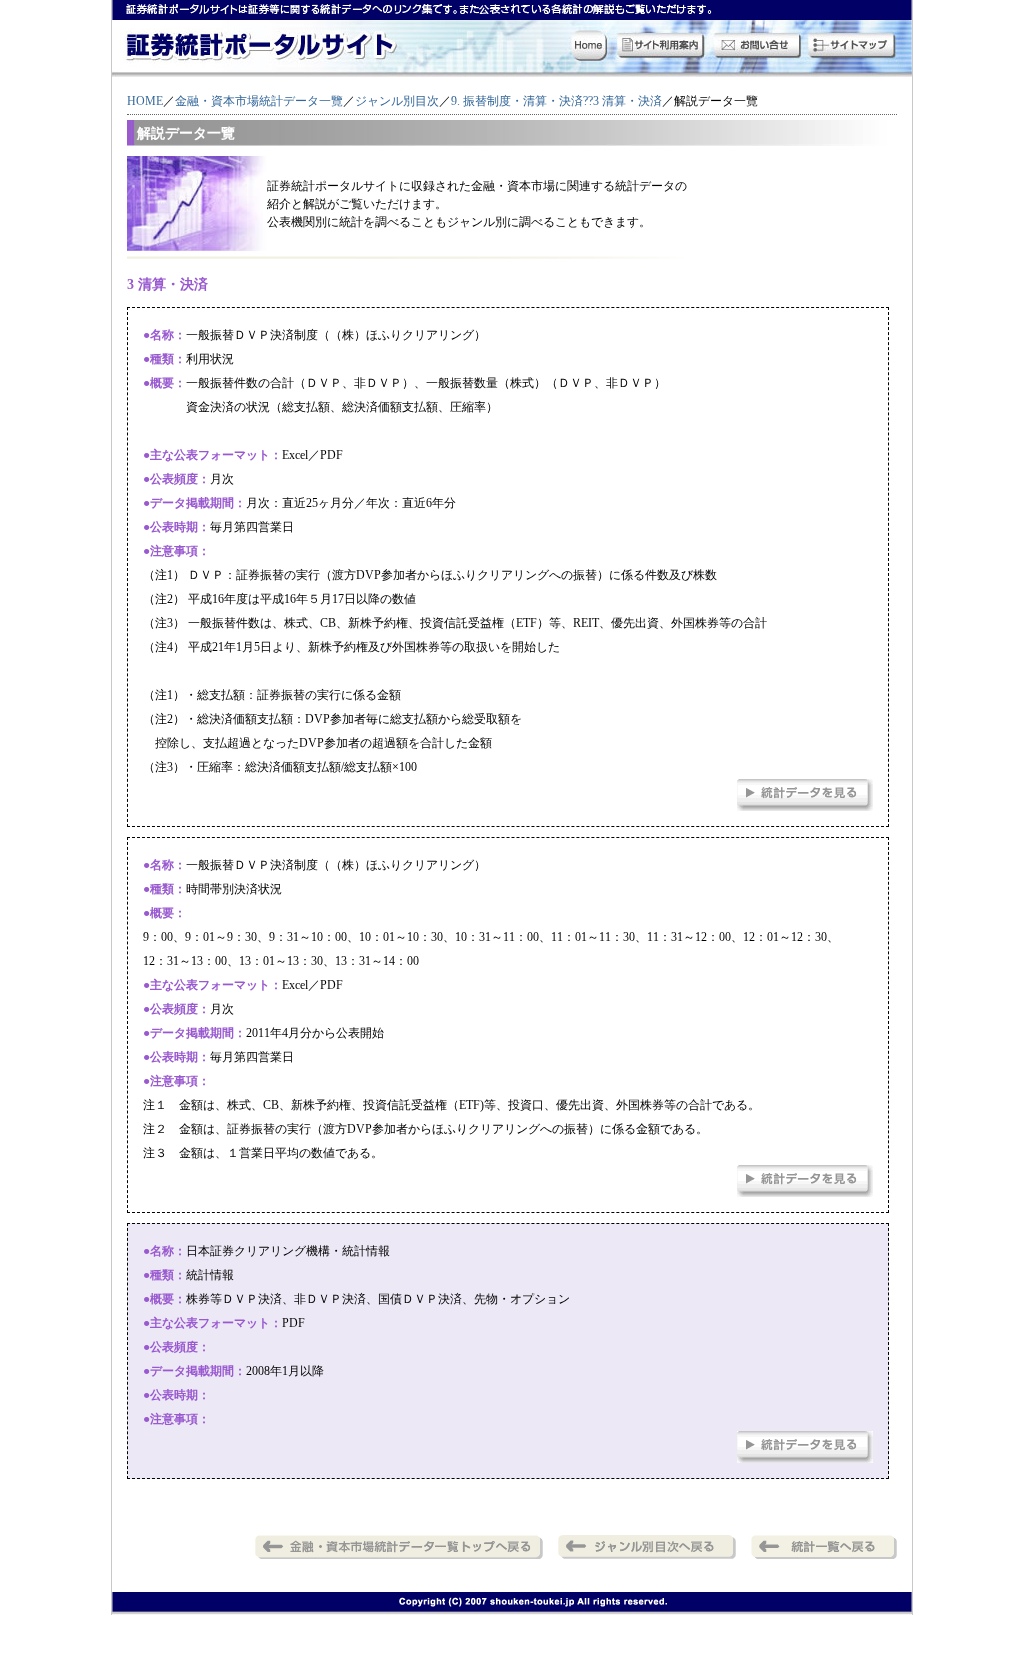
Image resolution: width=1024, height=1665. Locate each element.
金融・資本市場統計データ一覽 (259, 101)
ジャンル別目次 (397, 101)
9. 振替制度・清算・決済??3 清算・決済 (556, 101)
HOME (145, 101)
